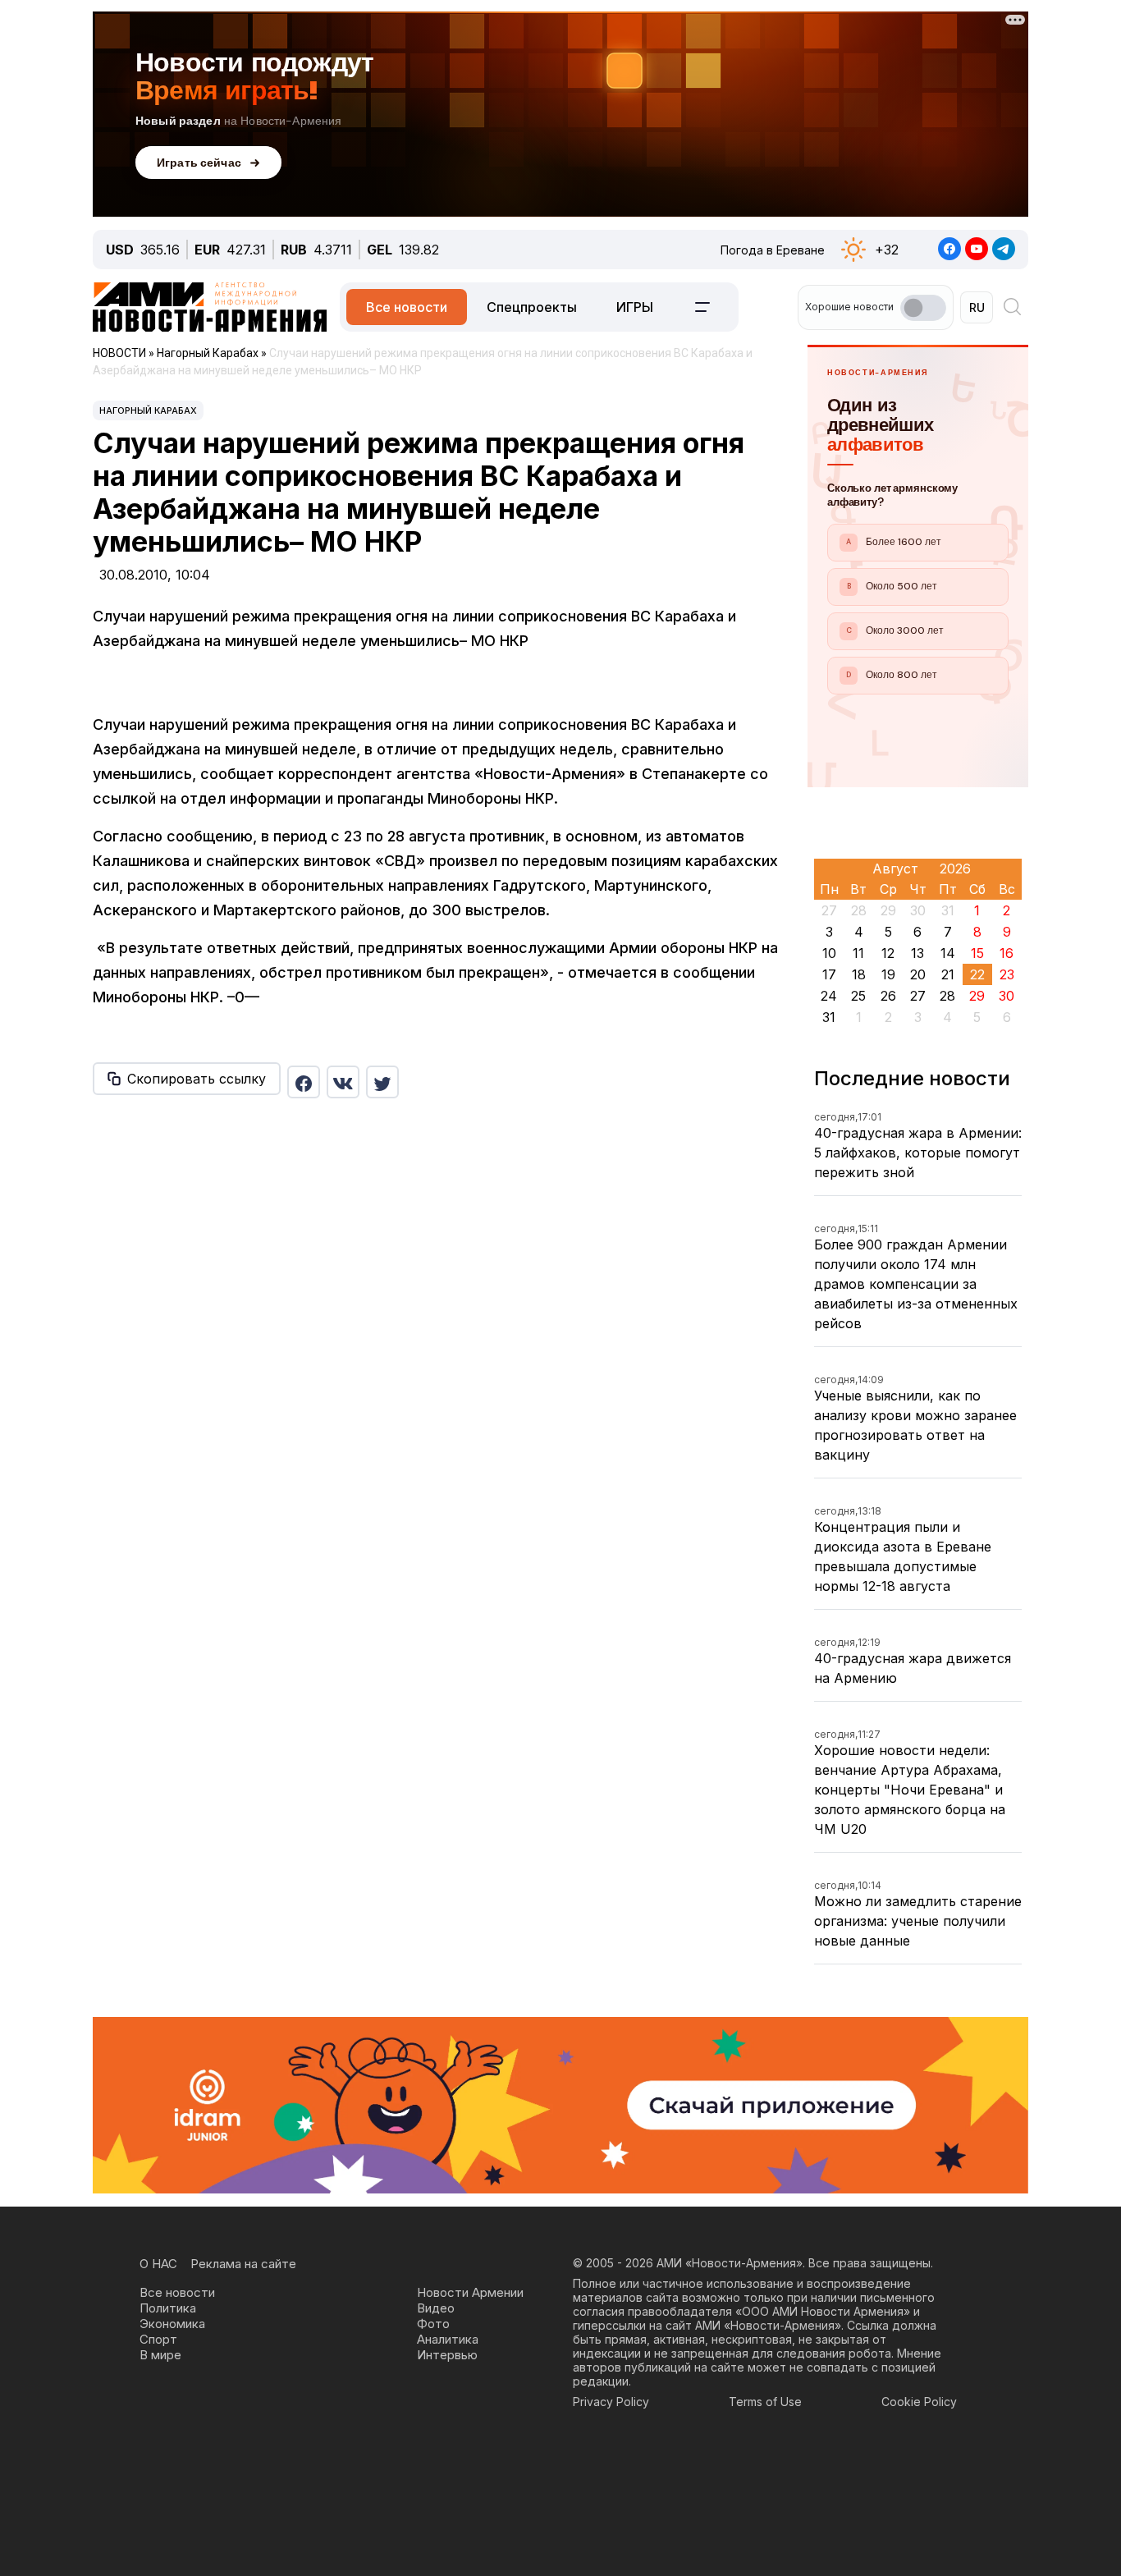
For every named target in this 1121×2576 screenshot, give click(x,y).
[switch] (923, 308)
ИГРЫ (635, 307)
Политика (168, 2308)
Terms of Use (765, 2402)
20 (918, 974)
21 (948, 974)
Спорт (158, 2339)
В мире (160, 2355)
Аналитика (448, 2339)
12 (888, 953)
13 (917, 953)
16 (1007, 953)
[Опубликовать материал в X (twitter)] (382, 1082)
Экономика (172, 2324)
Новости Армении (470, 2292)
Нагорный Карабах (148, 410)
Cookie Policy (919, 2402)
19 (888, 974)
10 (829, 953)
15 (977, 953)
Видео (436, 2308)
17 (829, 974)
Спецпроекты (532, 307)
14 (948, 953)
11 (858, 953)
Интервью (447, 2355)
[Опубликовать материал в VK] (343, 1082)
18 (859, 974)
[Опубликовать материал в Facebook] (304, 1082)
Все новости (407, 307)
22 (977, 974)
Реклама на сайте (243, 2264)
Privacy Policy (611, 2402)
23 (1007, 974)
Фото (433, 2324)
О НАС (158, 2264)
